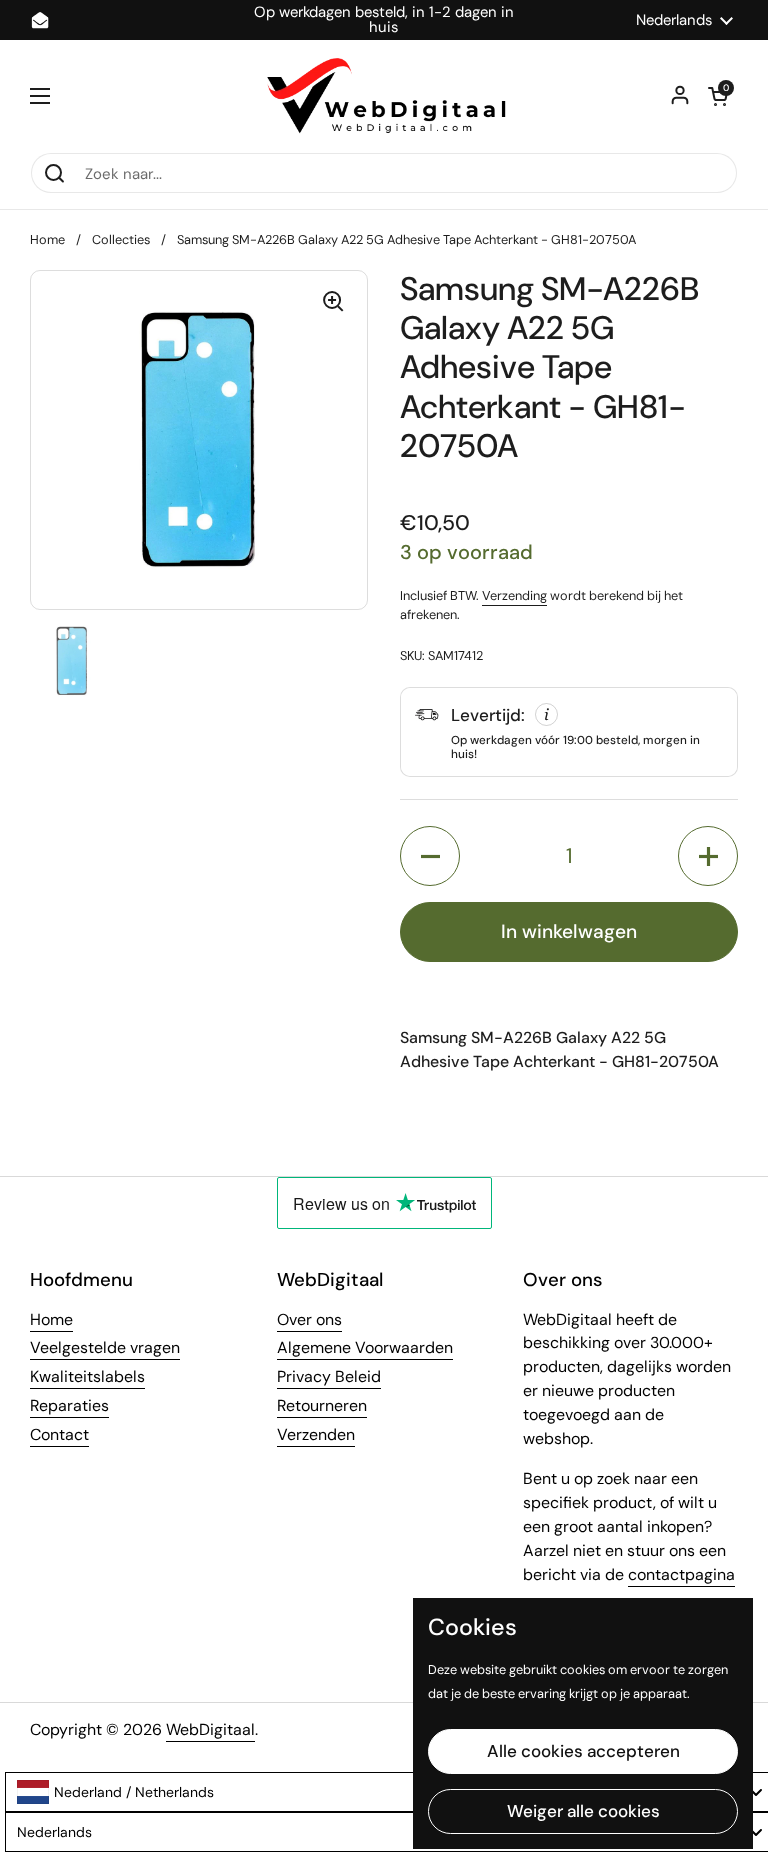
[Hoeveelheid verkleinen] (430, 856)
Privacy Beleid (329, 1376)
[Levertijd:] (569, 732)
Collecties (121, 239)
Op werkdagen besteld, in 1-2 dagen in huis (384, 20)
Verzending (514, 595)
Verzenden (316, 1434)
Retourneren (322, 1405)
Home (47, 239)
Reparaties (69, 1405)
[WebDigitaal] (384, 96)
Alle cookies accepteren (583, 1751)
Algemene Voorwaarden (365, 1347)
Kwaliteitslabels (87, 1376)
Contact (59, 1434)
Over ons (309, 1319)
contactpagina (681, 1574)
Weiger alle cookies (583, 1811)
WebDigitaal (210, 1729)
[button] (718, 96)
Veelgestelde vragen (105, 1347)
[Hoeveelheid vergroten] (708, 856)
